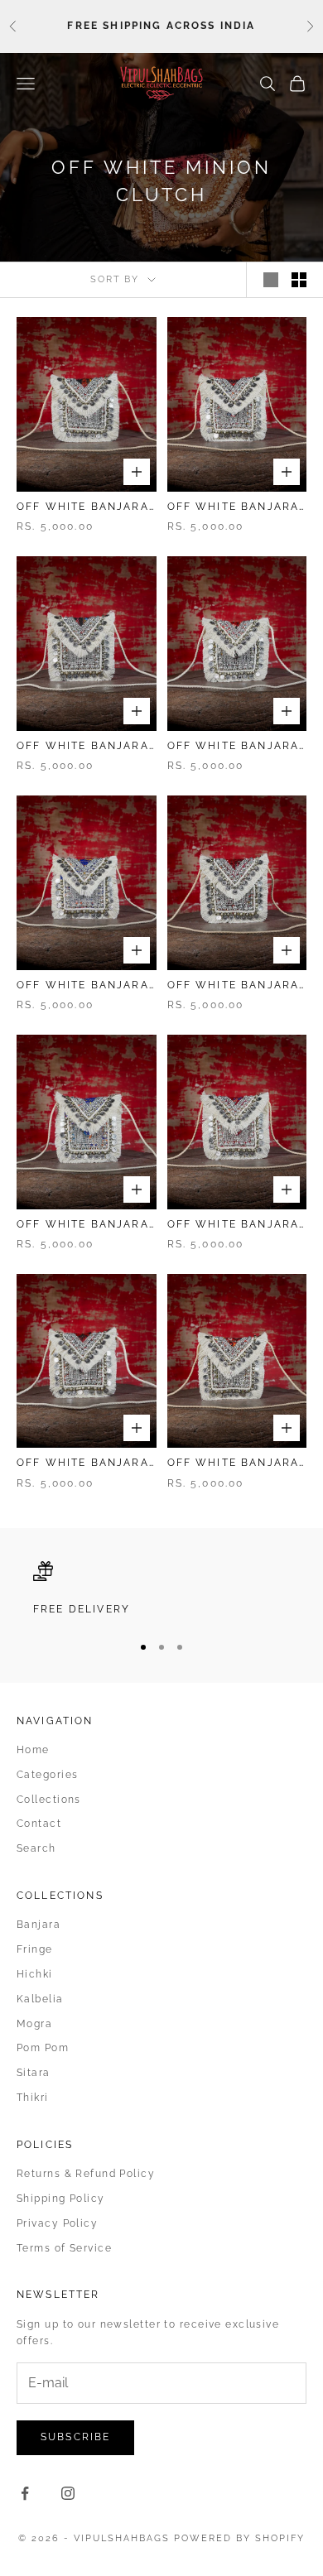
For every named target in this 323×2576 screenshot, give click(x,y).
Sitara (34, 2073)
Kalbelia (40, 1999)
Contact (39, 1824)
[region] (161, 1589)
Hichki (35, 1974)
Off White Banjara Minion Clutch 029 (234, 986)
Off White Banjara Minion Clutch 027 (234, 1226)
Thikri (33, 2098)
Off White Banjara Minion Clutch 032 (83, 747)
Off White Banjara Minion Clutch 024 (83, 1464)
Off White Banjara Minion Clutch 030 (83, 986)
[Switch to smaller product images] (299, 280)
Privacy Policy (57, 2223)
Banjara (39, 1925)
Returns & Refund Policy (86, 2174)
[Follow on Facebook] (25, 2493)
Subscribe (75, 2437)
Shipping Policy (61, 2199)
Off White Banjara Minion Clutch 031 (234, 747)
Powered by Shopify (239, 2538)
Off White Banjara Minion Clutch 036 (83, 508)
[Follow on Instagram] (68, 2493)
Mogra (34, 2024)
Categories (47, 1775)
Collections (49, 1800)
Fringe (35, 1949)
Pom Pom (43, 2048)
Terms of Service (64, 2248)
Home (33, 1750)
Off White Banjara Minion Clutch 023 (234, 1464)
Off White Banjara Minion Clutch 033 (234, 508)
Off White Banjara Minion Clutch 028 (83, 1226)
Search (36, 1848)
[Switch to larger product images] (271, 280)
